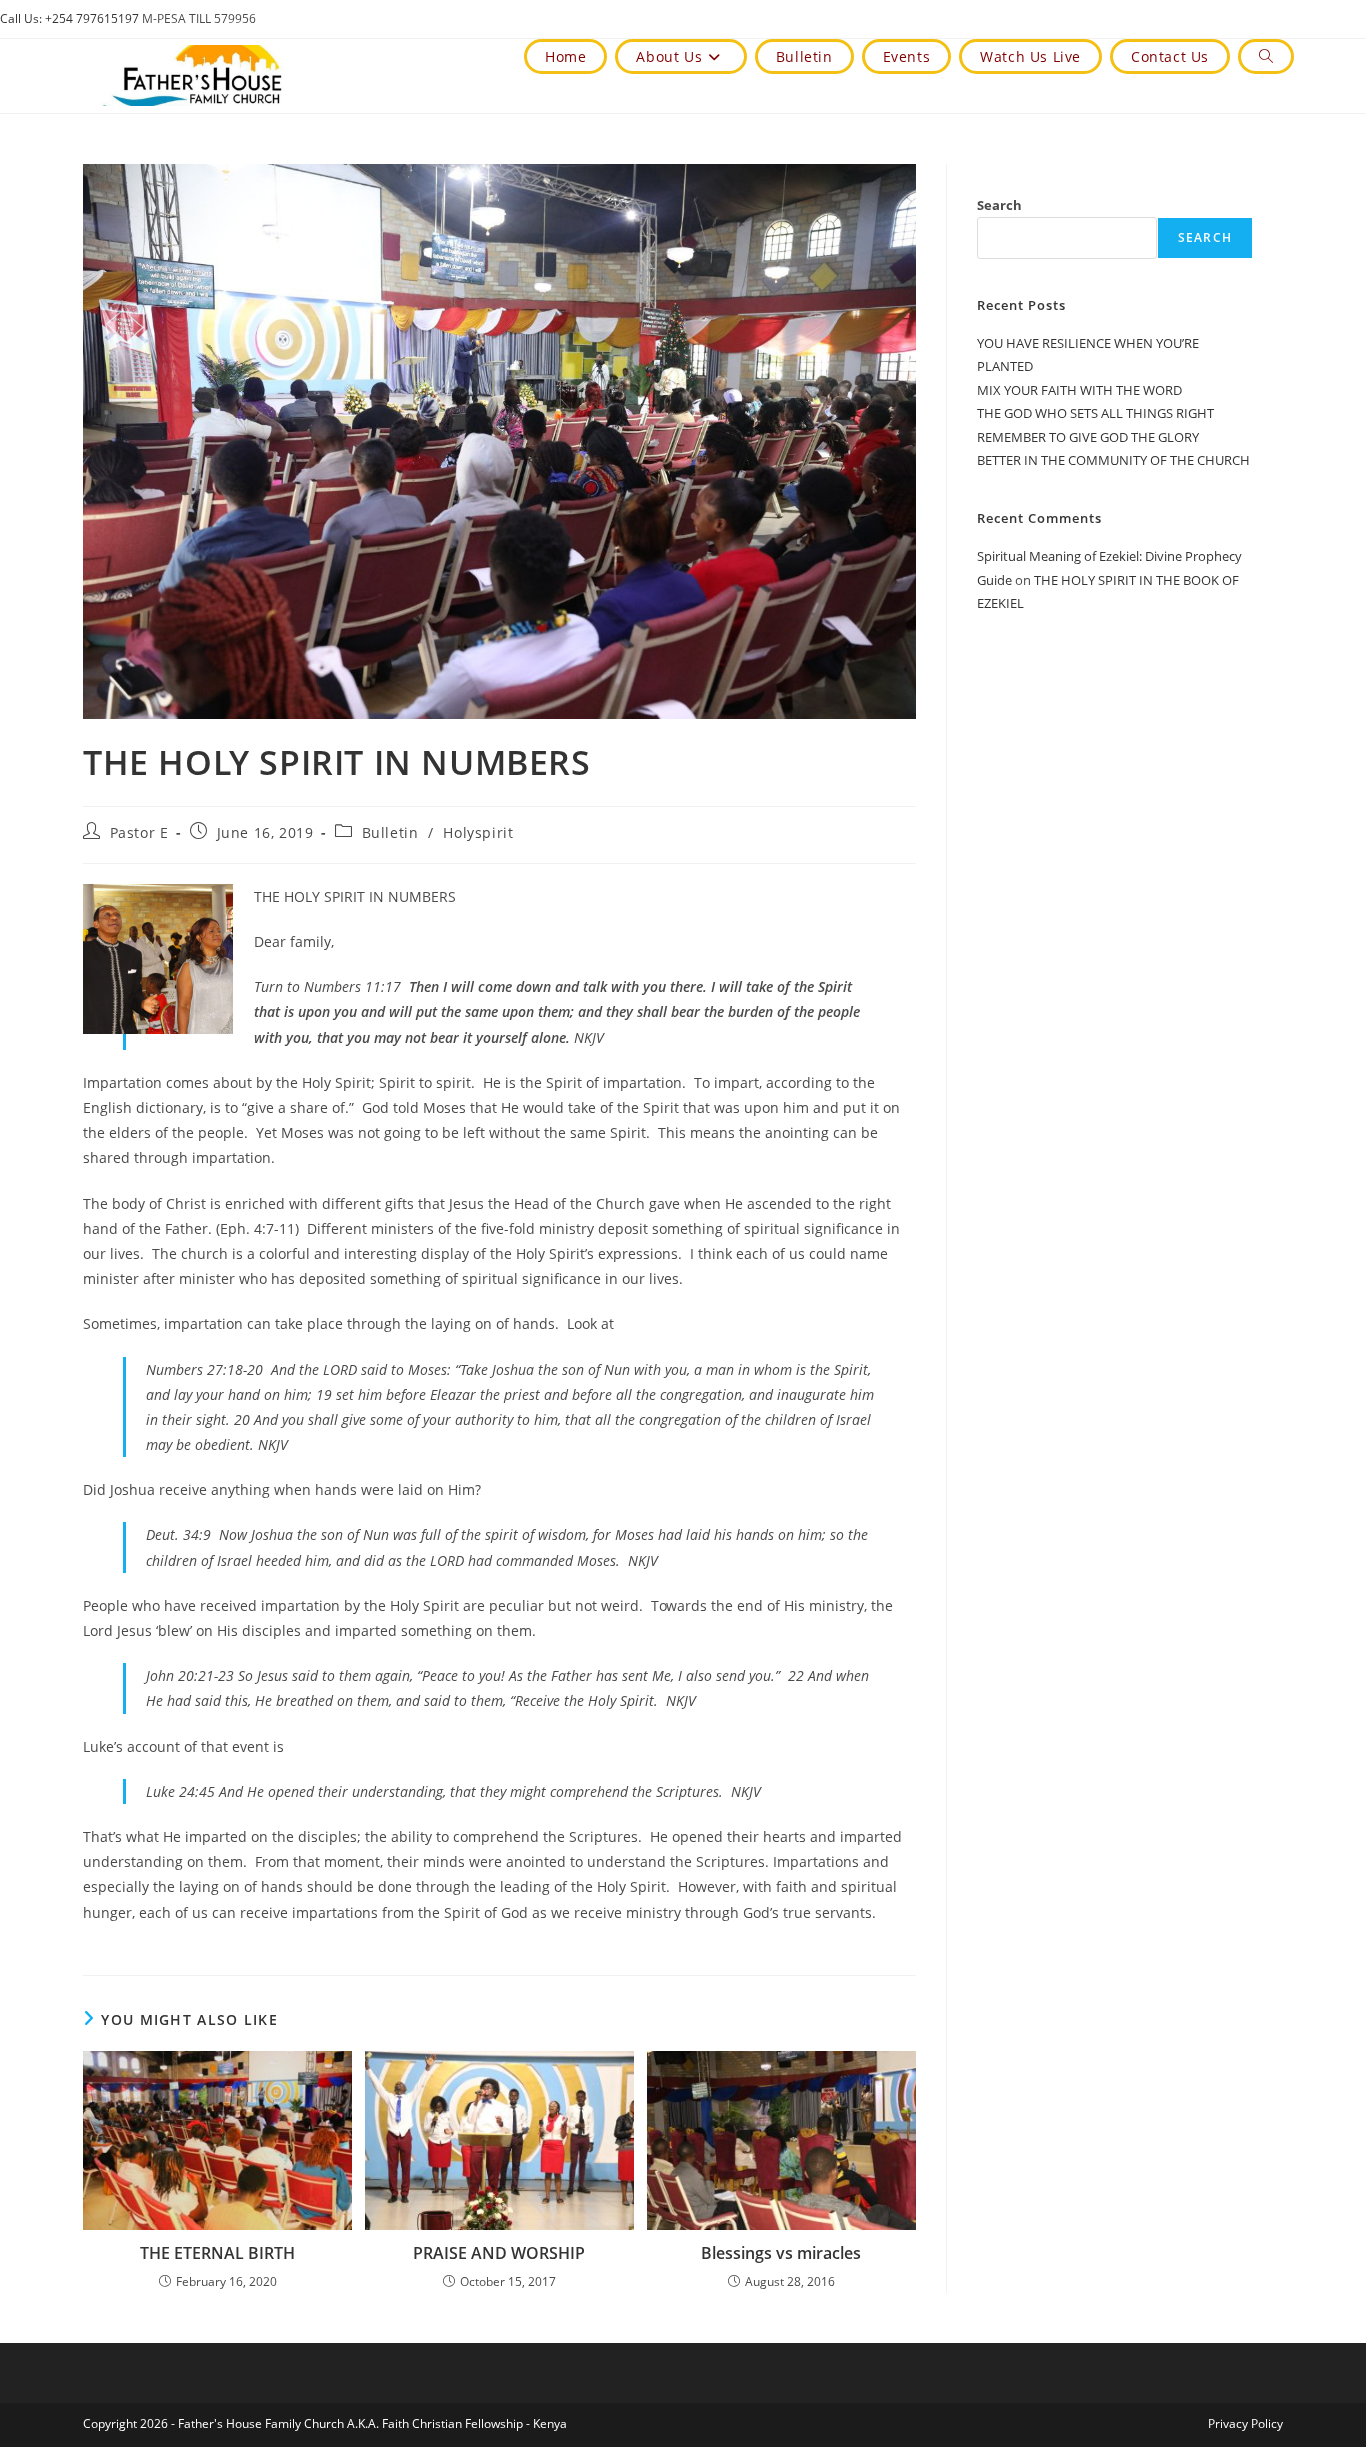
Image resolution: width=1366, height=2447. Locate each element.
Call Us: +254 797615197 (69, 18)
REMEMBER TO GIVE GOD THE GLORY (1088, 437)
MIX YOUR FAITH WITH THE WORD (1079, 390)
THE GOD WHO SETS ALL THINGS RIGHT (1095, 413)
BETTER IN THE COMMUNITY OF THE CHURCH (1113, 460)
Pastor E (139, 832)
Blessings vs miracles (781, 2253)
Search (999, 205)
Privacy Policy (1245, 2423)
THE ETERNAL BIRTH (217, 2253)
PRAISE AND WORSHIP (499, 2253)
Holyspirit (478, 832)
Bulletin (390, 832)
